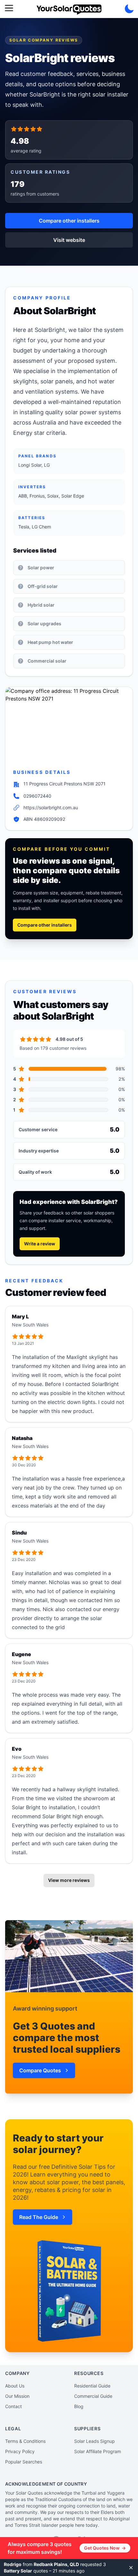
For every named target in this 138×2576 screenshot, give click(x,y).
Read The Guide (39, 2217)
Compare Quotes (40, 2070)
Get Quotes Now (105, 2548)
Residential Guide (92, 2386)
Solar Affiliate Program (98, 2451)
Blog (79, 2406)
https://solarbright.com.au (51, 807)
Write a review (40, 1244)
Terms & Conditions (25, 2441)
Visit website (69, 240)
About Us (15, 2386)
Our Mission (17, 2396)
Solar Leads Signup (95, 2441)
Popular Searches (24, 2462)
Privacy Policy (20, 2451)
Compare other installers (69, 221)
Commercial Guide (93, 2396)
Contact (13, 2406)
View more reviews (69, 1880)
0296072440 (37, 796)
